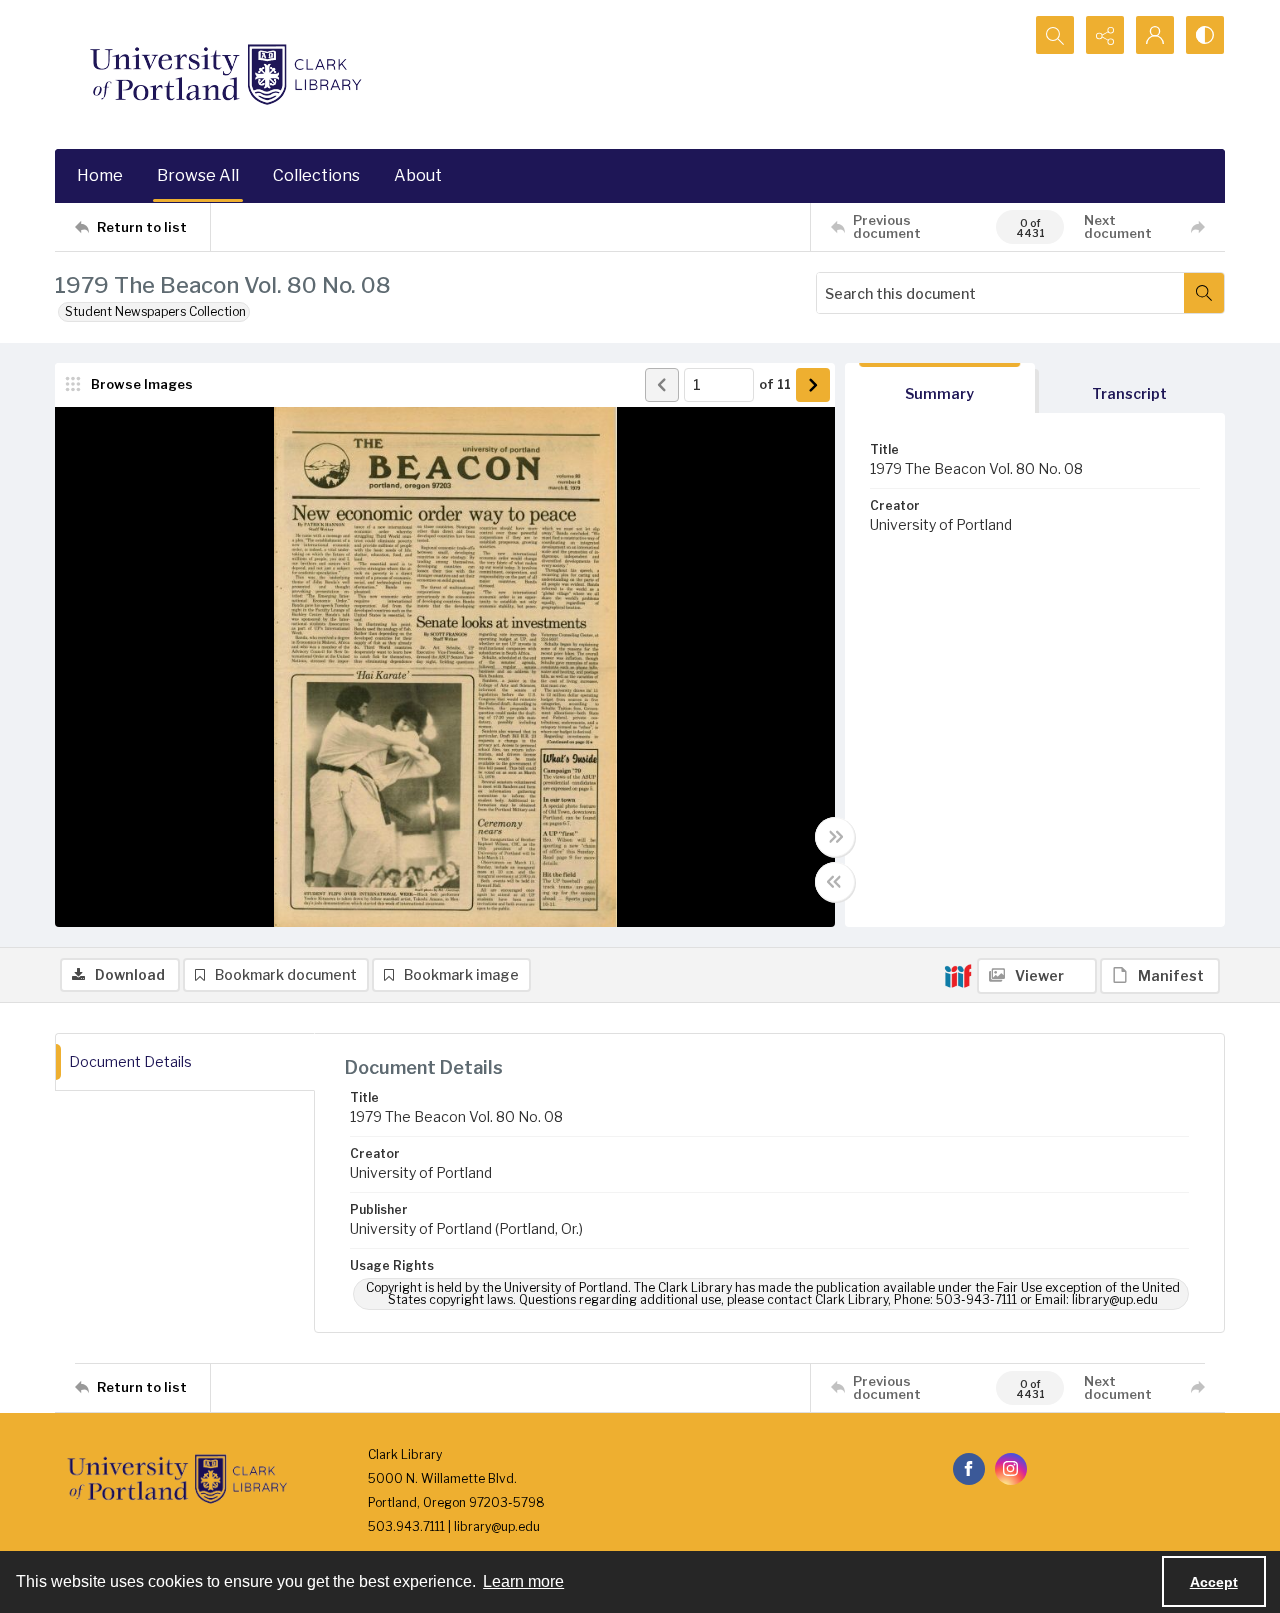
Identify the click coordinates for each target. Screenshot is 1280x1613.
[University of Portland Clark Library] (225, 74)
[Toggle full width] (835, 837)
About (418, 175)
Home (100, 175)
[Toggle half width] (835, 882)
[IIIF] (958, 975)
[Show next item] (813, 385)
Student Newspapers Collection (155, 311)
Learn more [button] (523, 1581)
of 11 (775, 384)
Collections (316, 175)
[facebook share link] (969, 1469)
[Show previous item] (662, 385)
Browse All (198, 175)
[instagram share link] (1011, 1469)
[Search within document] (1204, 293)
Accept (1214, 1582)
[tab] (940, 388)
